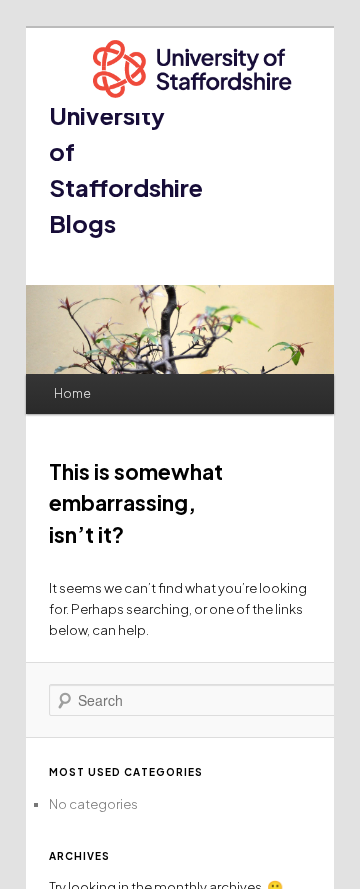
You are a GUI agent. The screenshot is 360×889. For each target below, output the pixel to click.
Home (72, 393)
